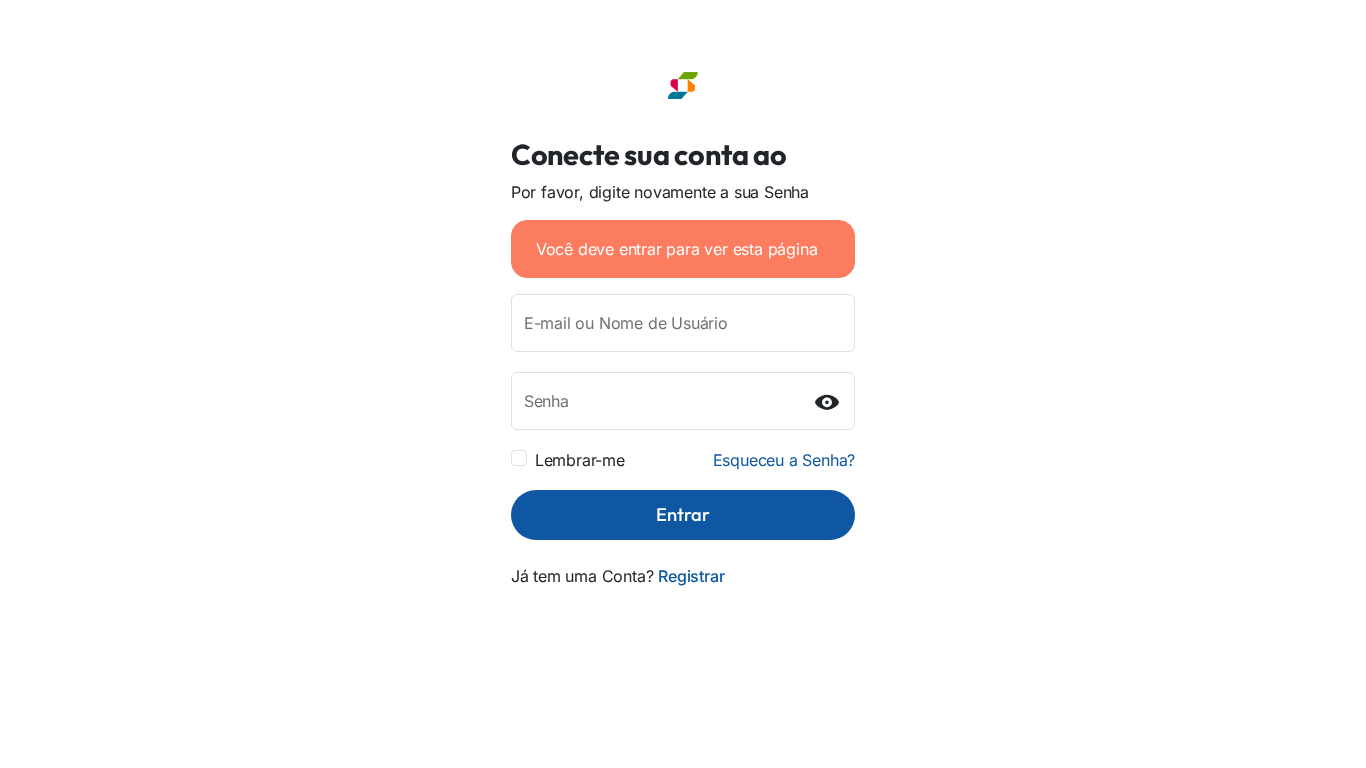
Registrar (691, 576)
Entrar (683, 514)
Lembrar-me (580, 460)
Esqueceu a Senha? (784, 460)
